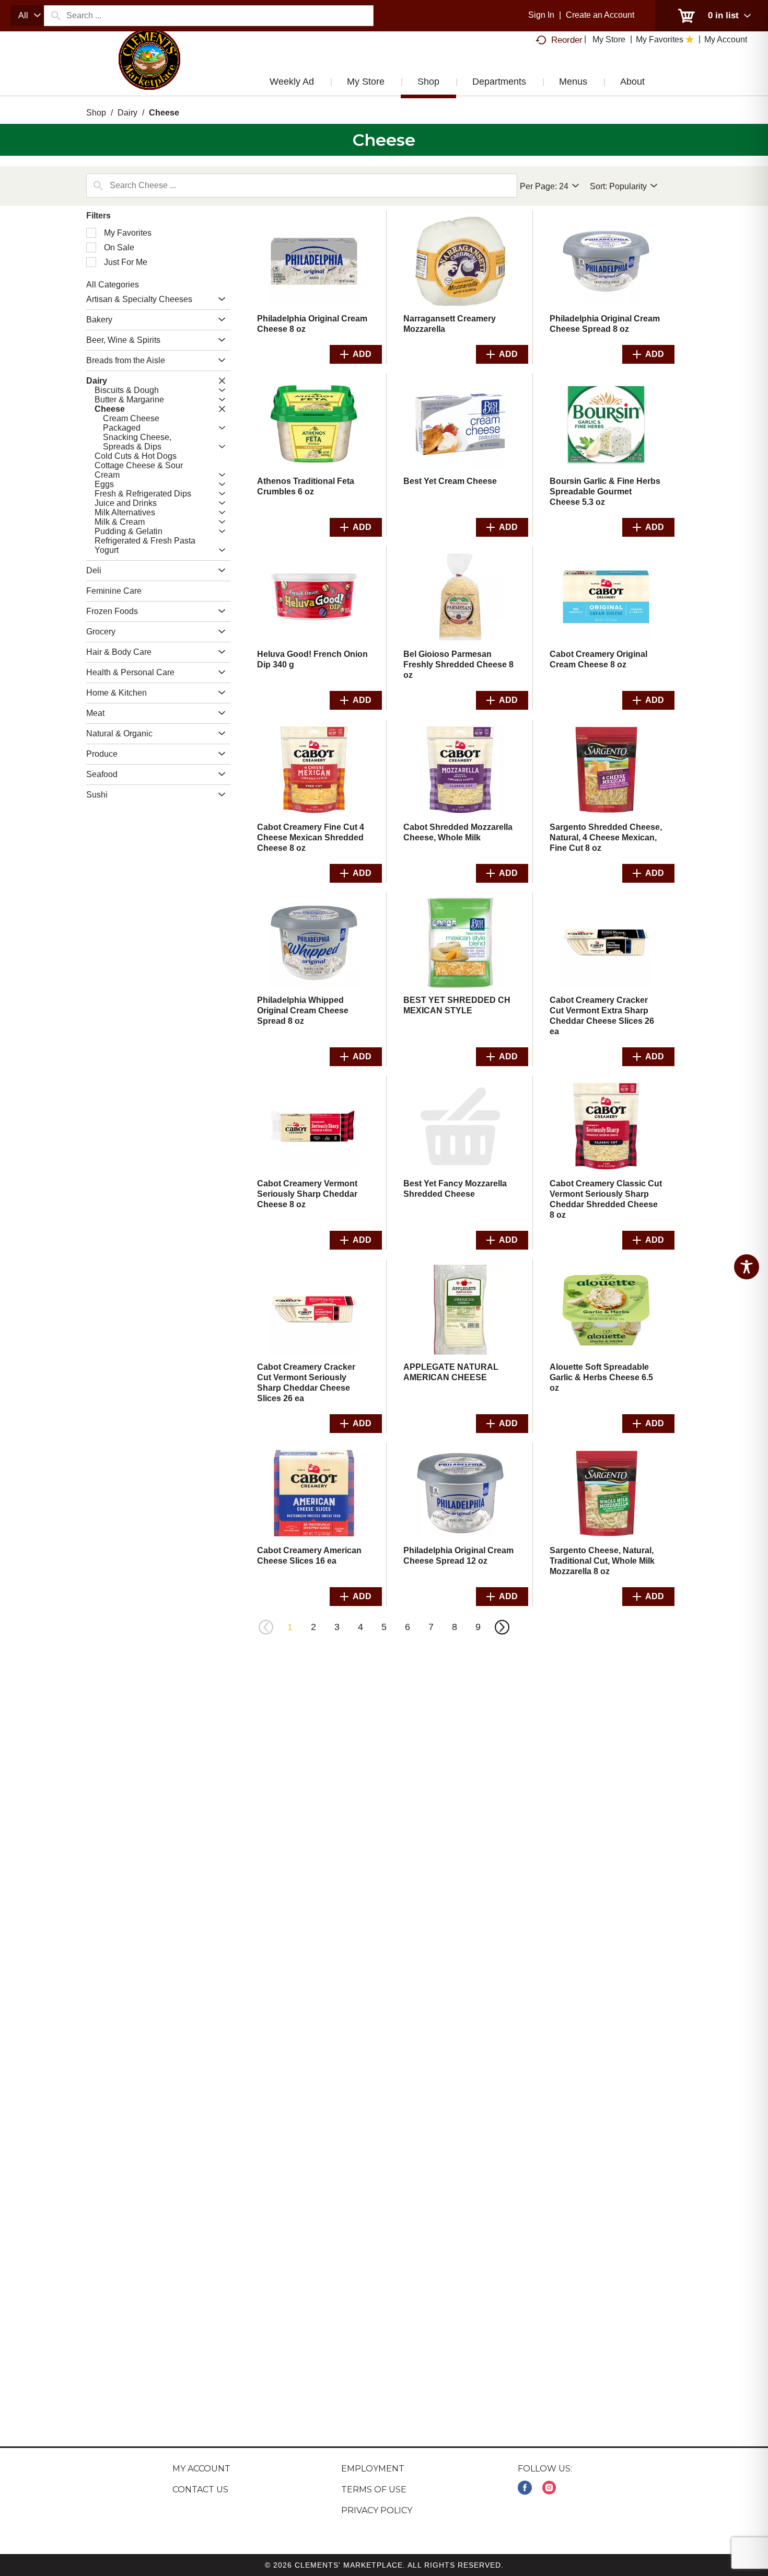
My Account (201, 2469)
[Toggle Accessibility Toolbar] (747, 1267)
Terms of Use (374, 2490)
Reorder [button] (567, 40)
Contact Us (200, 2490)
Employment (373, 2469)
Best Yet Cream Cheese (450, 481)
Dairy (127, 113)
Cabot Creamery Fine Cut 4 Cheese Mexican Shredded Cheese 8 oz (311, 838)
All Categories (113, 285)
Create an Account (600, 15)
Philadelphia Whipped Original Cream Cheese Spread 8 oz (303, 1010)
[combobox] (27, 16)
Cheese (164, 113)
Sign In (541, 15)
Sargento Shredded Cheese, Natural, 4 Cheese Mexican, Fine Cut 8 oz (606, 838)
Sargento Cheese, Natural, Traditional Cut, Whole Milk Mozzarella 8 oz (602, 1561)
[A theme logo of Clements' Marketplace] (149, 70)
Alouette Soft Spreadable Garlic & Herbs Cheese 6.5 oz (601, 1377)
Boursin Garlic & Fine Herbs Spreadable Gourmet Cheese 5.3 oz (605, 492)
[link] (525, 2488)
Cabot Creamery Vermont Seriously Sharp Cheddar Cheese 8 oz (307, 1194)
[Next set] (502, 1627)
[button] (219, 300)
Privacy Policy (377, 2510)
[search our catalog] (55, 16)
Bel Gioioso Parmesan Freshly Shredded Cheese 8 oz (458, 665)
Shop (96, 113)
